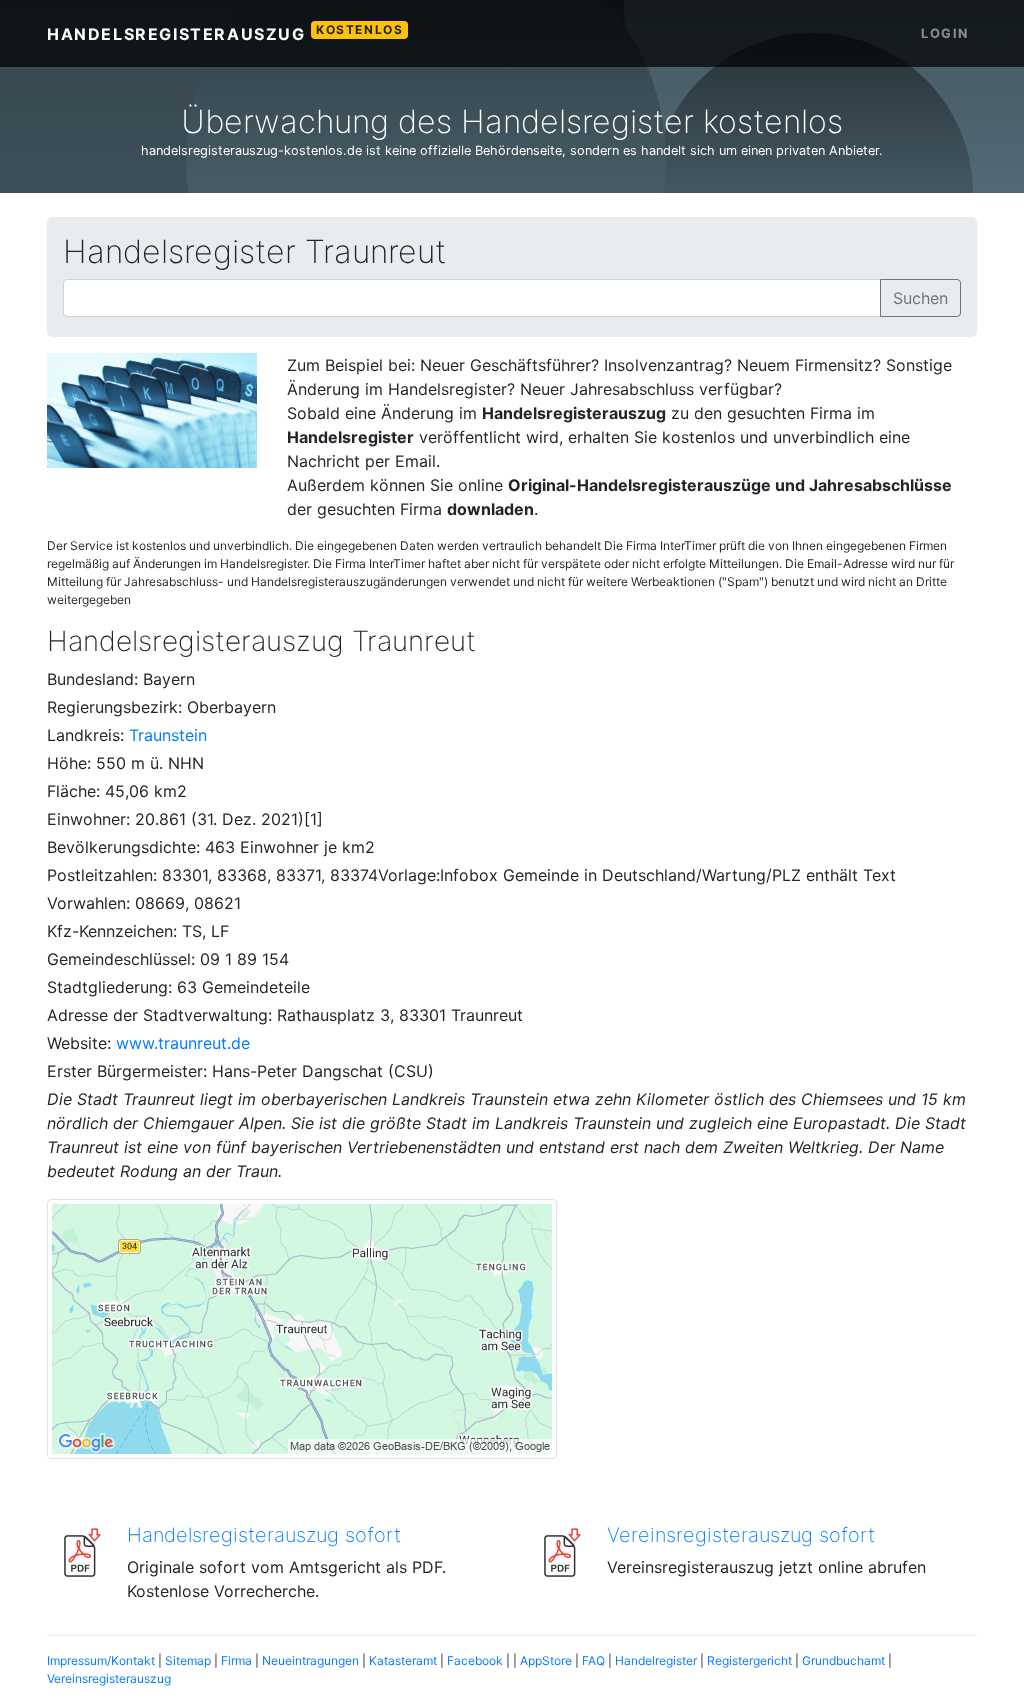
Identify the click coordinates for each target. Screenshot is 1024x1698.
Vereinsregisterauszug (109, 1678)
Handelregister (656, 1660)
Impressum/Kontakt (101, 1660)
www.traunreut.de (183, 1043)
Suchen (920, 298)
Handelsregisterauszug (225, 33)
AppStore (546, 1660)
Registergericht (749, 1660)
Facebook (475, 1660)
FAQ (593, 1660)
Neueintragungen (310, 1660)
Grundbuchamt (843, 1660)
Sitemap (188, 1660)
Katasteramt (403, 1660)
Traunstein (168, 735)
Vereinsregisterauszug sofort (741, 1535)
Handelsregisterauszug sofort (264, 1535)
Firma (236, 1660)
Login (945, 33)
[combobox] (472, 298)
